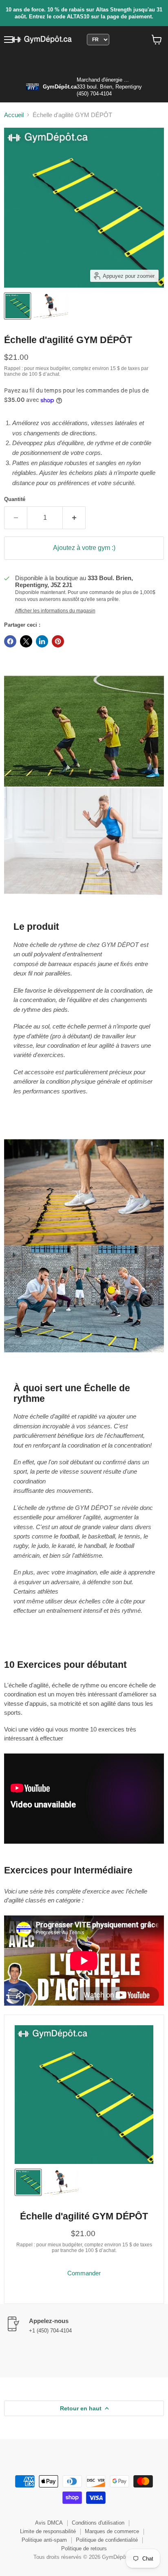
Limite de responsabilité (48, 2531)
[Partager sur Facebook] (10, 641)
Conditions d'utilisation (98, 2523)
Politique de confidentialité (107, 2540)
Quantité (15, 499)
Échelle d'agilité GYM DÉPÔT (84, 2216)
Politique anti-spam (44, 2540)
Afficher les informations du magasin (55, 611)
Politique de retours (84, 2548)
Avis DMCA (49, 2523)
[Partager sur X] (26, 641)
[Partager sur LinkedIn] (42, 641)
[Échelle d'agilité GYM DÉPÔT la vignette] (18, 306)
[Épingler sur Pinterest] (58, 641)
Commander (84, 2273)
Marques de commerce (112, 2531)
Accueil (14, 115)
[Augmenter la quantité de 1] (74, 518)
